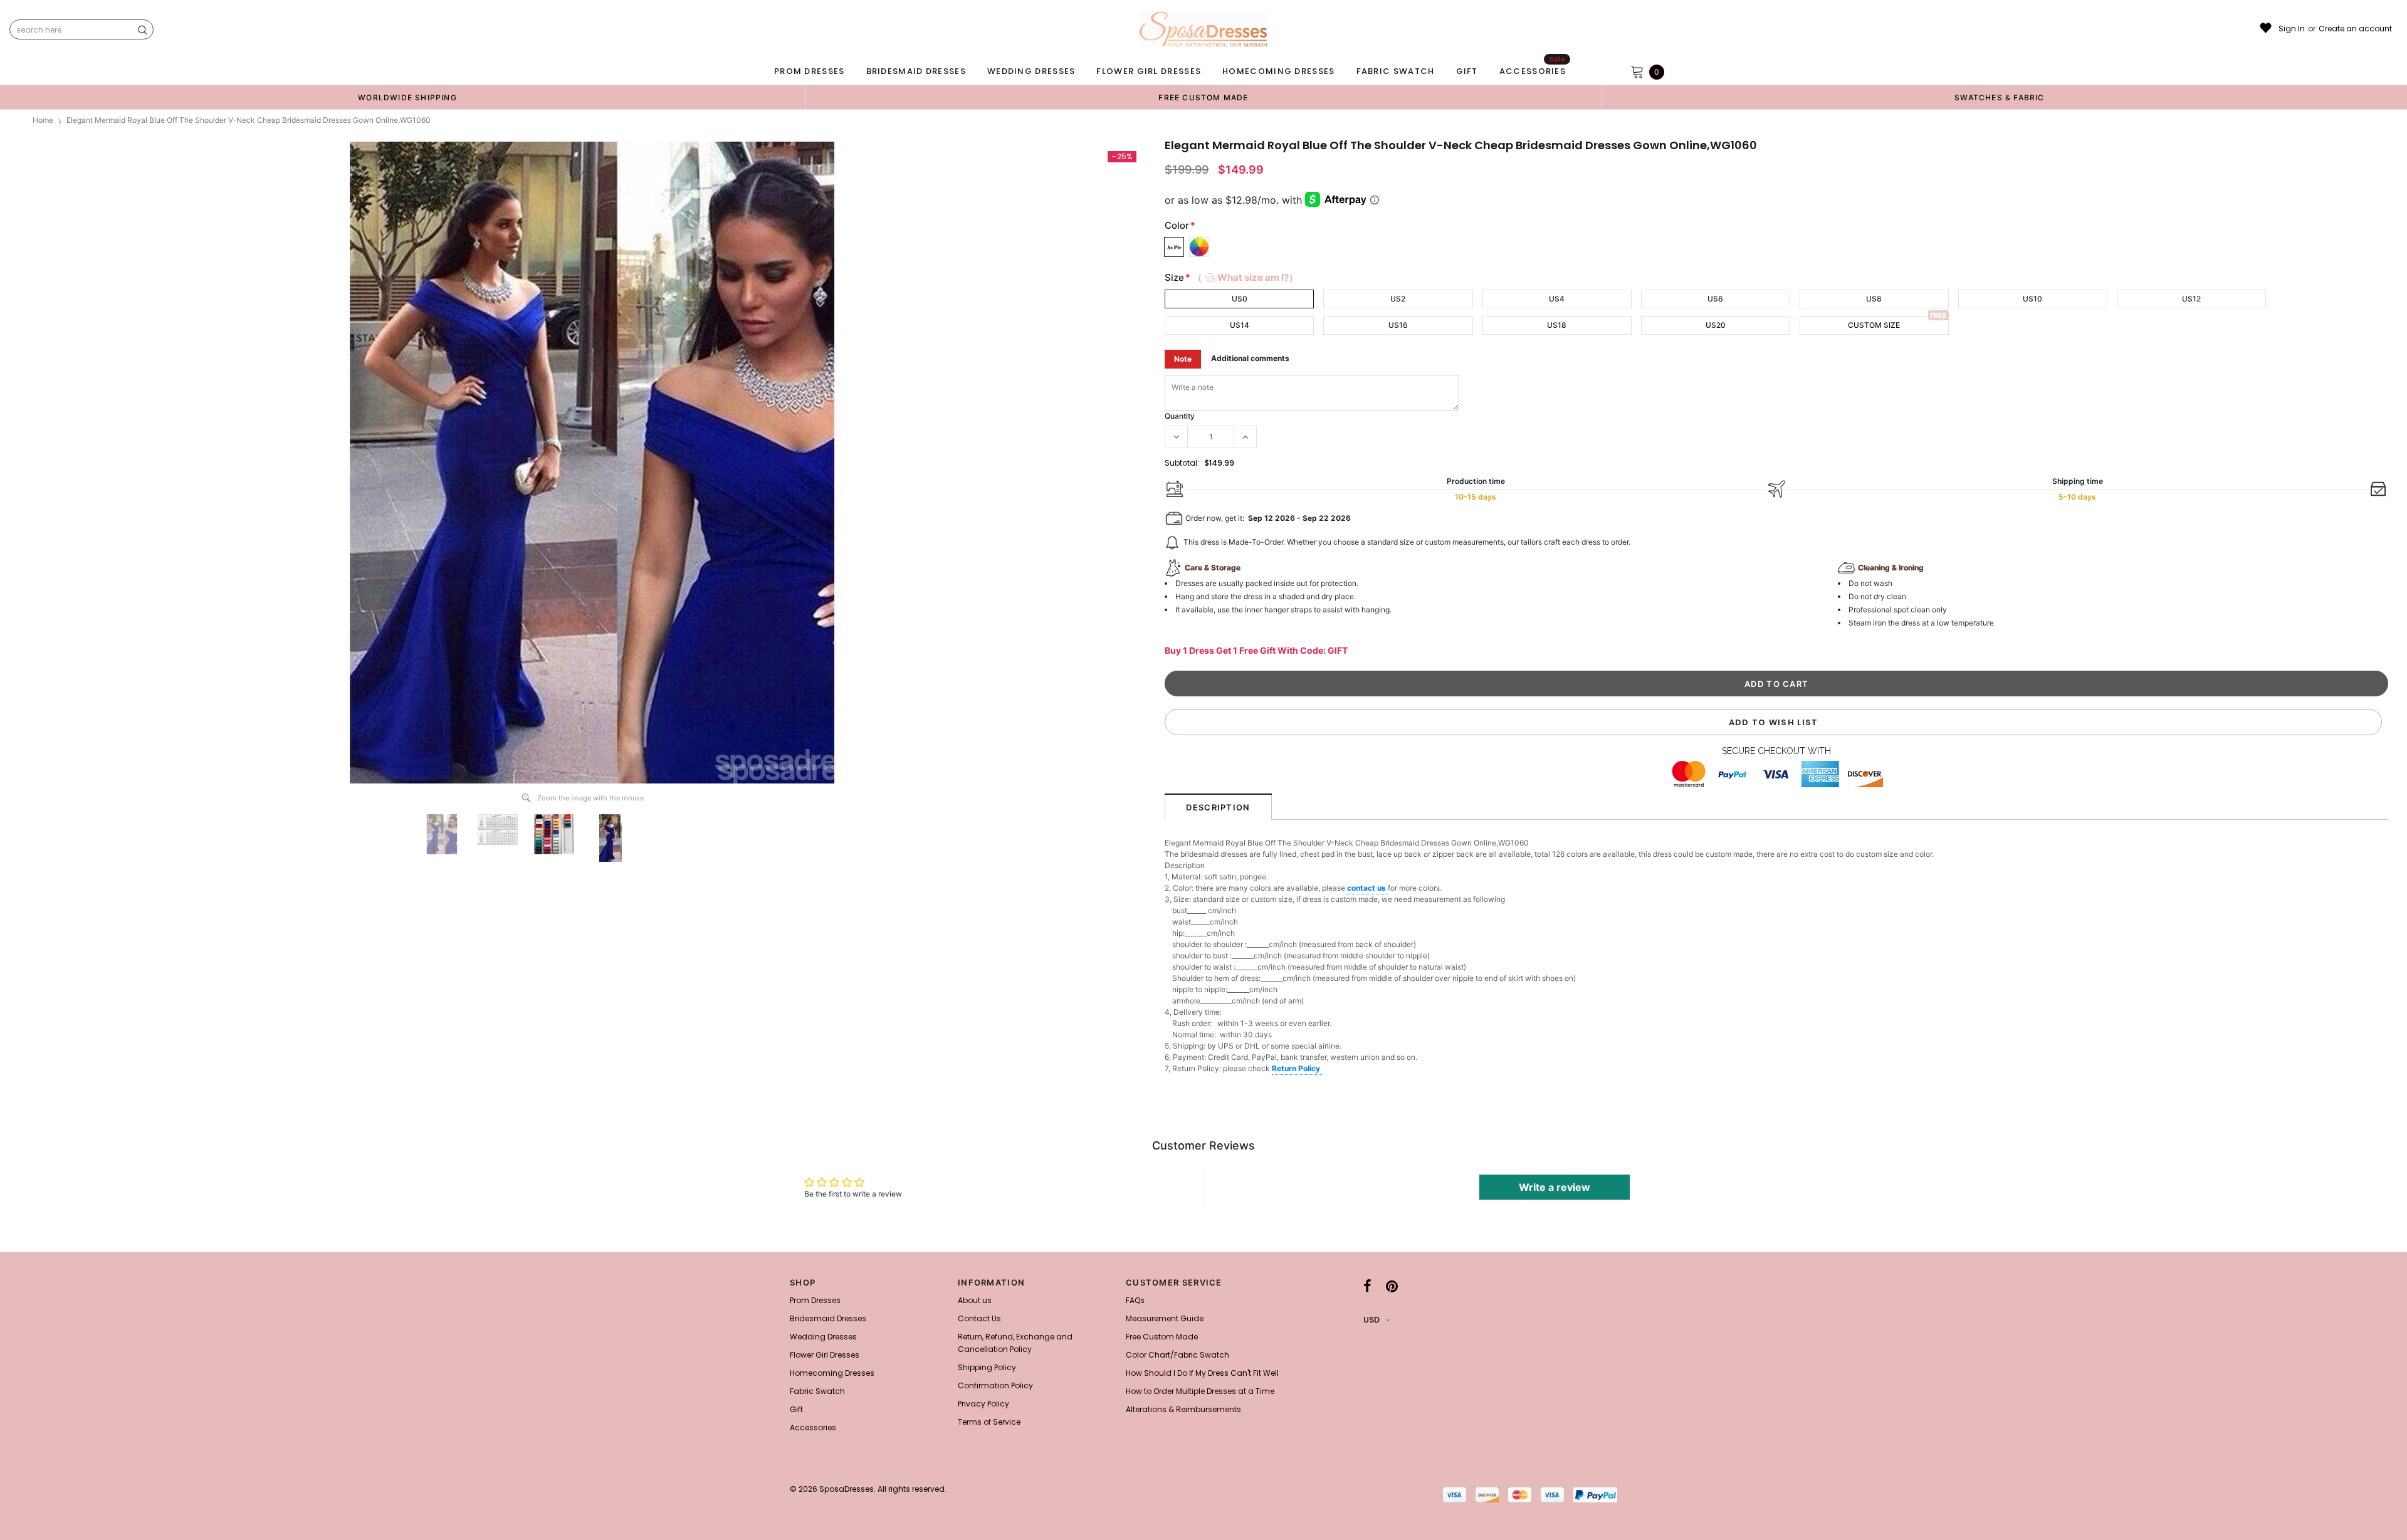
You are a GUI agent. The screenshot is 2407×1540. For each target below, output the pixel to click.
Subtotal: (1182, 463)
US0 (1240, 299)
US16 (1398, 325)
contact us (1367, 888)
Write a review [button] (1555, 1187)
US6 (1715, 299)
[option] (407, 97)
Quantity (1180, 416)
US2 (1398, 299)
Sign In (2292, 29)
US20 (1716, 325)
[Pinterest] (1392, 1286)
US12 (2191, 299)
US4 (1557, 299)
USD (1371, 1320)
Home (43, 120)
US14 (1240, 325)
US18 (1557, 325)
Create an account (2355, 29)
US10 (2032, 299)
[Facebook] (1367, 1286)
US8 (1874, 299)
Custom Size (1874, 325)
